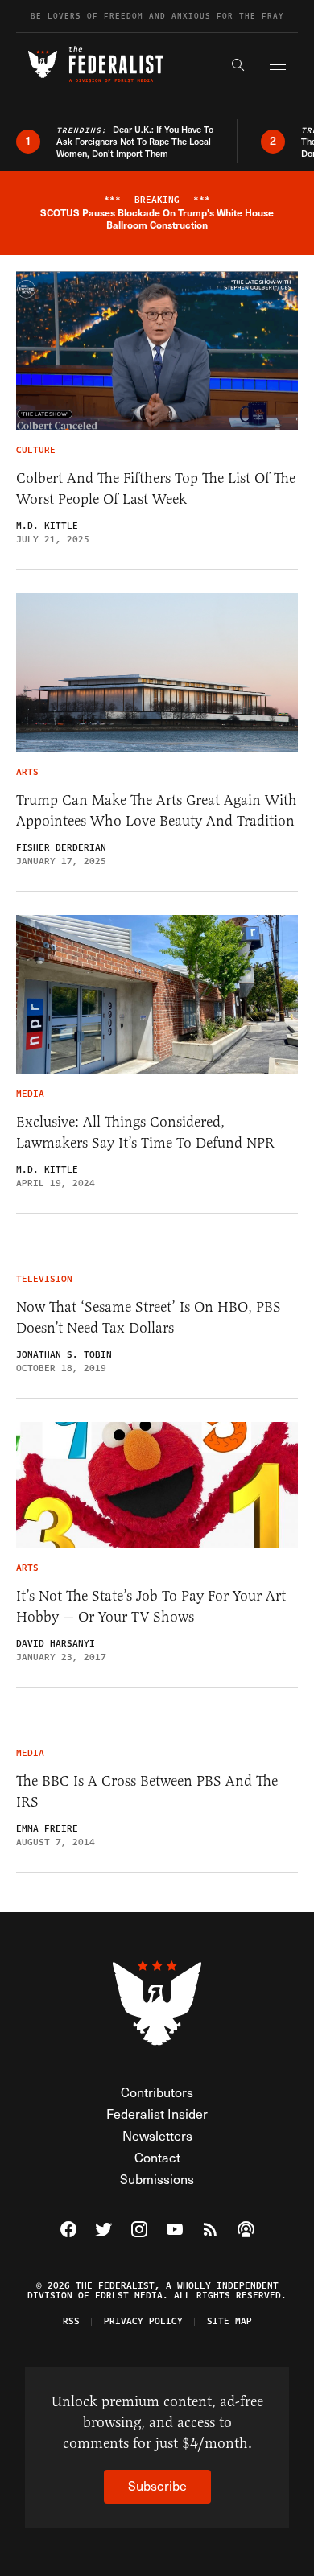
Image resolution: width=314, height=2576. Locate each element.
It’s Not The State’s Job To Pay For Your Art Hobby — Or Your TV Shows (151, 1606)
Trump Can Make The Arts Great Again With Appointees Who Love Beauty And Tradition (157, 810)
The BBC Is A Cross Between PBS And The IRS (147, 1791)
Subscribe (157, 2485)
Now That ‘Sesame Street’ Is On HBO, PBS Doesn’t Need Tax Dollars (149, 1317)
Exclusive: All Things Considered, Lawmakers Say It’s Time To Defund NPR (145, 1132)
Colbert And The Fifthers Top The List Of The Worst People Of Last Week (156, 488)
